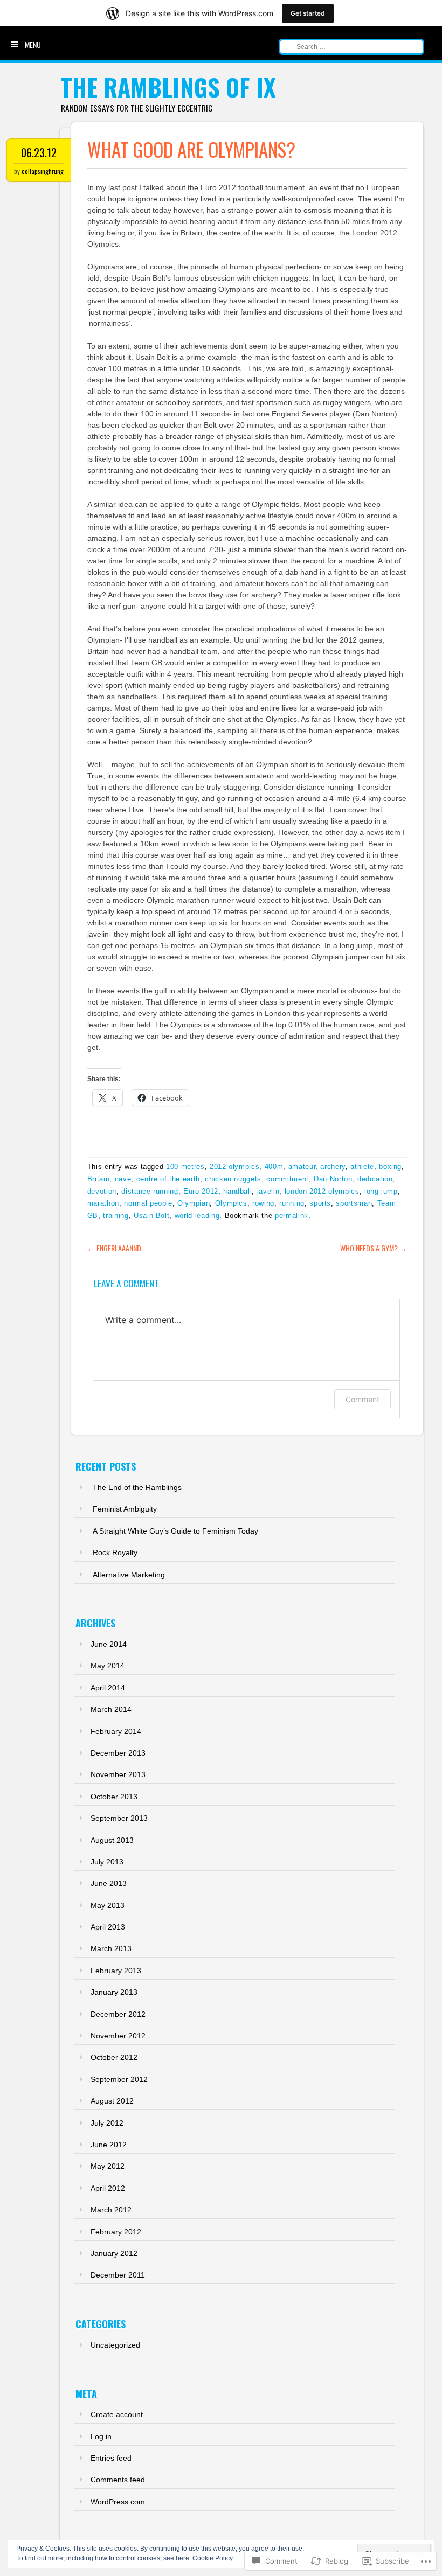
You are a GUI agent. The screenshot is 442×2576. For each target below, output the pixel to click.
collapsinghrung (43, 171)
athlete (362, 1167)
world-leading (197, 1216)
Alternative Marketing (129, 1575)
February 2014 (116, 1731)
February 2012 (116, 2232)
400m (274, 1167)
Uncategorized (115, 2345)
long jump (381, 1191)
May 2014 (108, 1666)
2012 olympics (234, 1167)
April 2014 (108, 1688)
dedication (375, 1179)
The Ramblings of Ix (168, 87)
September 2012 (119, 2079)
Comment (362, 1399)
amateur (302, 1167)
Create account (117, 2414)
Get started (308, 13)
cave (123, 1179)
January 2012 (114, 2253)
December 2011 (118, 2275)
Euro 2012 (201, 1191)
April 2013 (108, 1927)
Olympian (194, 1203)
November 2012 (118, 2036)
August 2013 (112, 1840)
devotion (102, 1191)
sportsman (354, 1203)
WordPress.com (118, 2502)
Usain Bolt (152, 1216)
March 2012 (111, 2210)
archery (333, 1167)
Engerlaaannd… (116, 1248)
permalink (292, 1216)
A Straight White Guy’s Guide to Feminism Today (175, 1531)
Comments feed (118, 2480)
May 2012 (108, 2166)
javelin (268, 1191)
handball (237, 1191)
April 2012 (108, 2188)
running (292, 1203)
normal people (148, 1203)
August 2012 (112, 2101)
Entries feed (111, 2458)
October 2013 (114, 1797)
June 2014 (109, 1644)
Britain (99, 1179)
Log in (101, 2436)
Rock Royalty (115, 1552)
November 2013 (118, 1774)
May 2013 (108, 1905)
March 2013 (111, 1948)
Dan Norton (333, 1179)
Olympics (231, 1203)
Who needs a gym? (374, 1248)
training (116, 1216)
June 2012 (109, 2145)
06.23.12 (39, 152)
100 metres (185, 1167)
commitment (288, 1179)
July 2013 (107, 1862)
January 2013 (114, 1992)
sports (320, 1203)
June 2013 (109, 1883)
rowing (263, 1203)
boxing (390, 1167)
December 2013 (118, 1753)
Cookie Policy (213, 2558)
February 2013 (116, 1971)
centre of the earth (168, 1179)
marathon (103, 1203)
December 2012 (118, 2014)
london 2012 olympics (322, 1191)
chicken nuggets (233, 1179)
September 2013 (119, 1818)
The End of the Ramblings (137, 1487)
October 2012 (114, 2057)
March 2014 (111, 1709)
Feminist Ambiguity (125, 1509)
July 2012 (107, 2123)
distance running (150, 1191)
